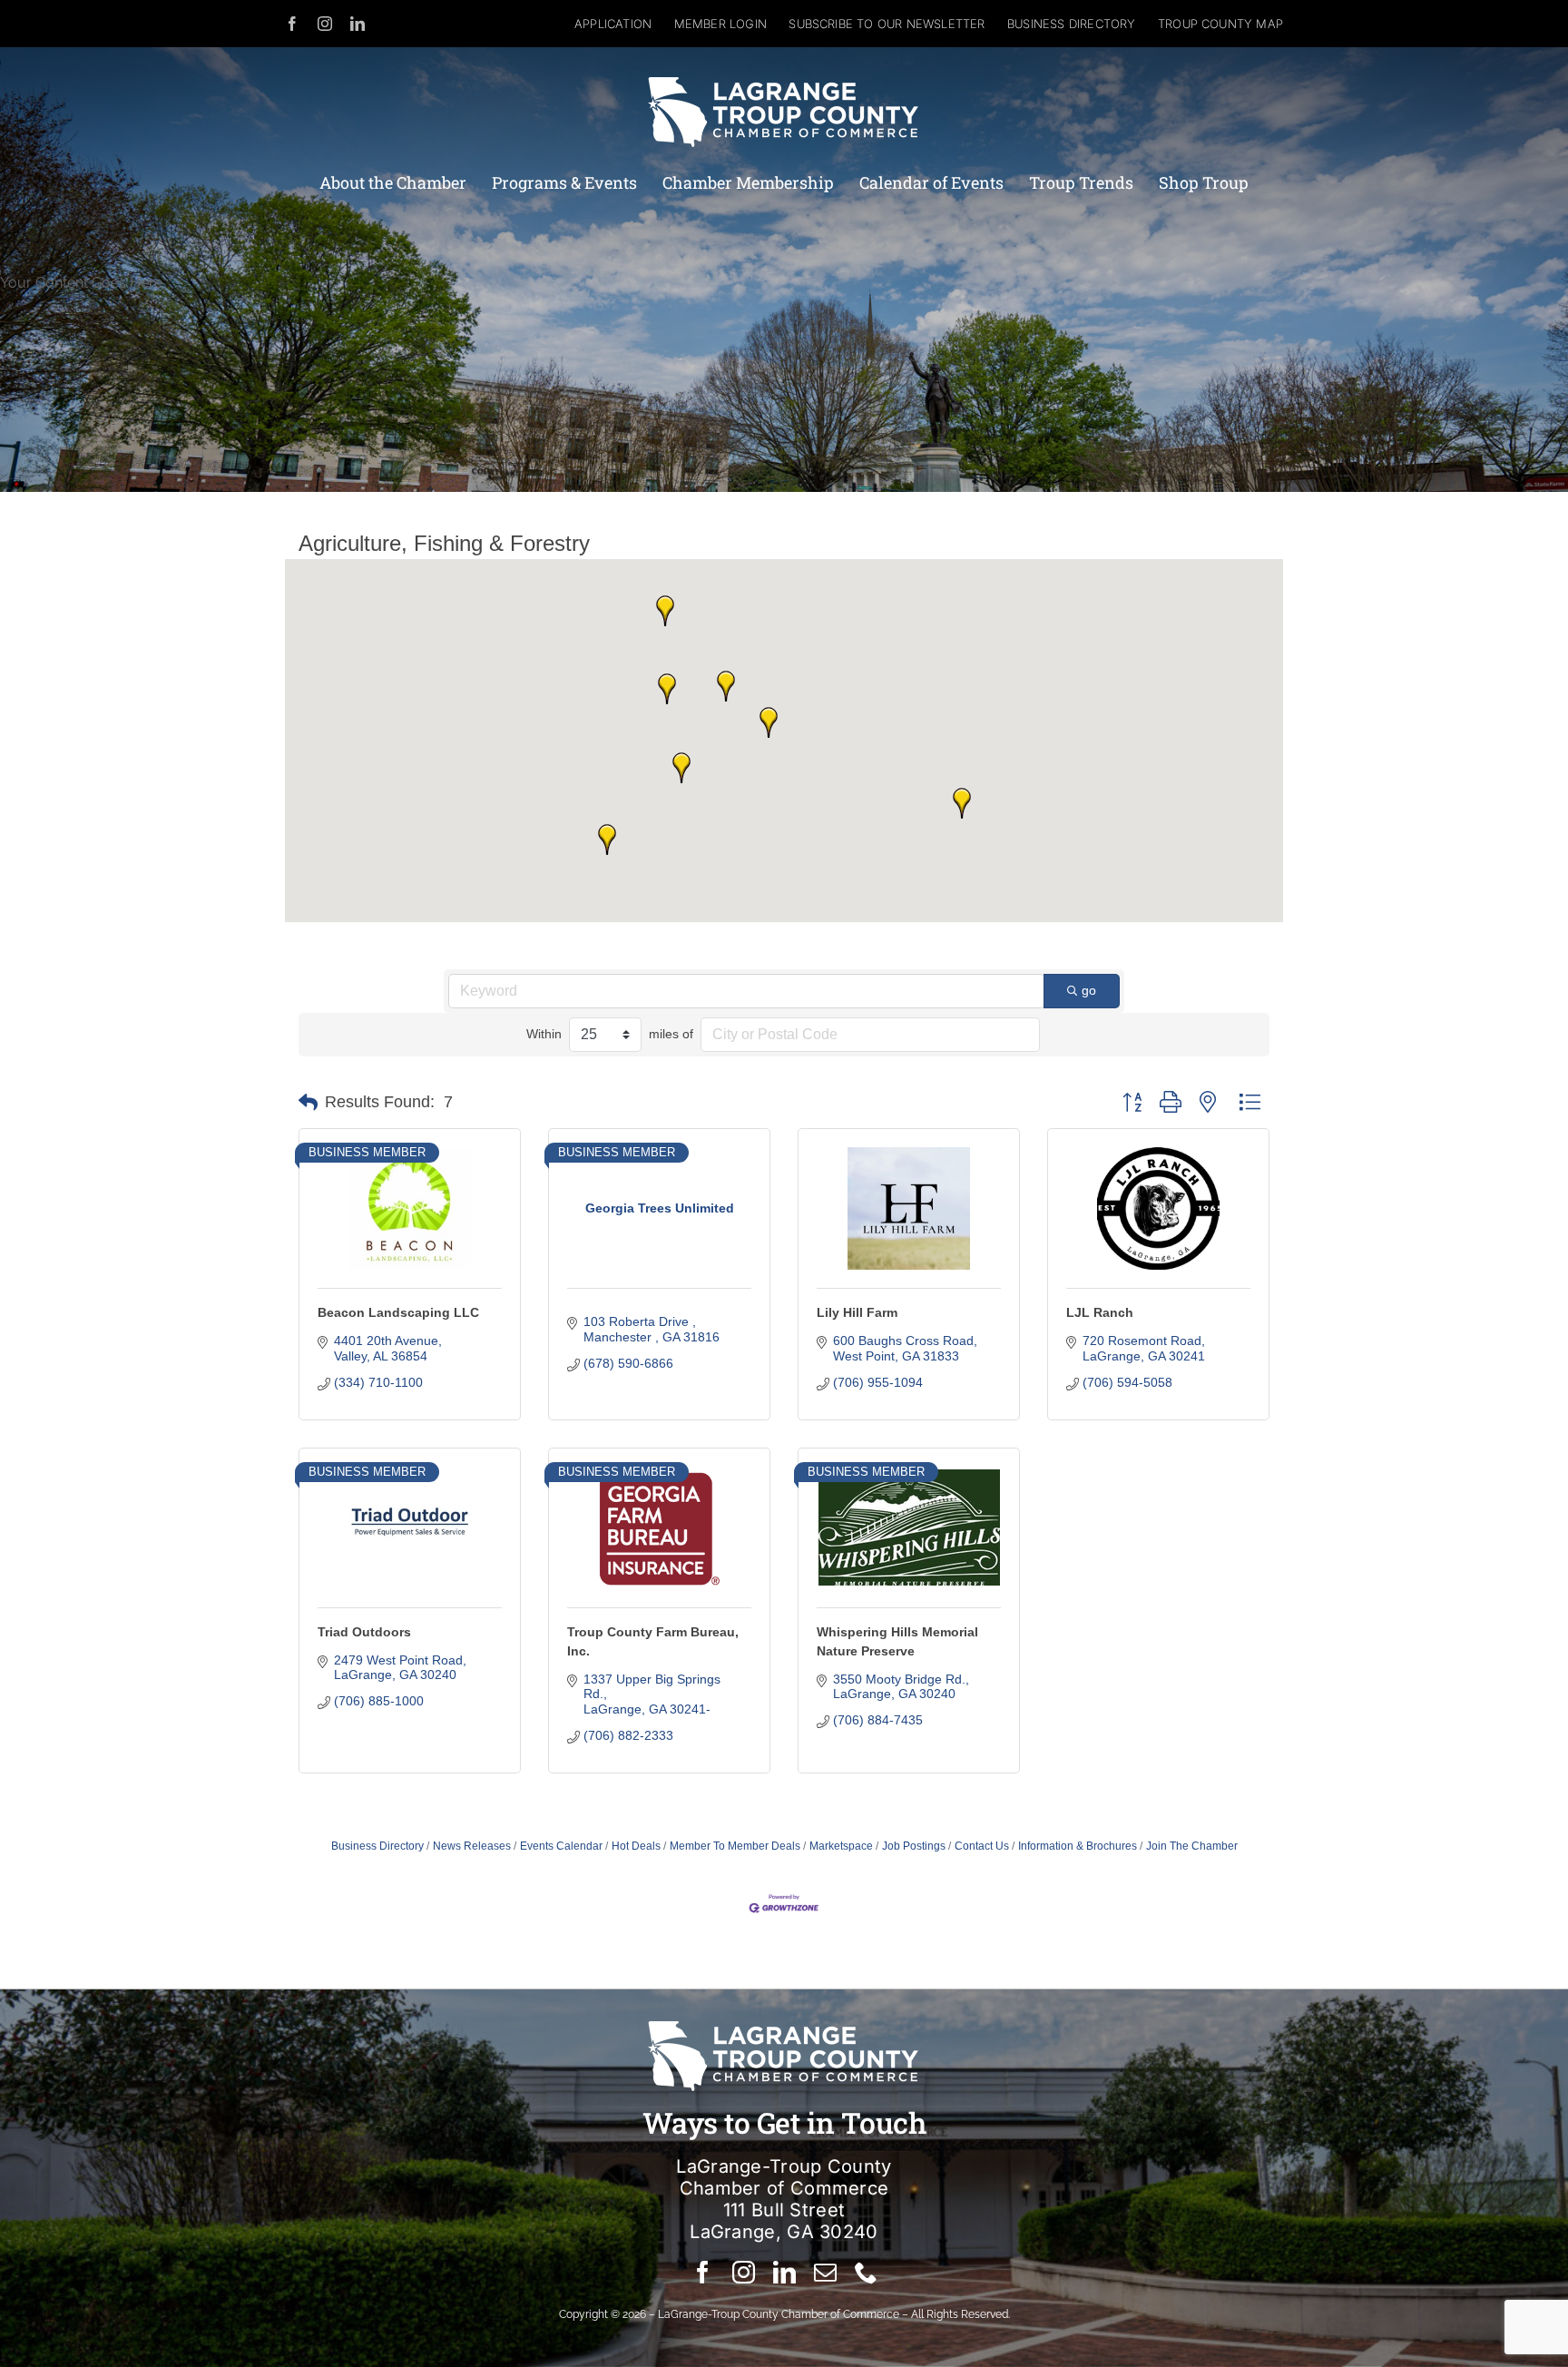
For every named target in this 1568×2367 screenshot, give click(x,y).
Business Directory (377, 1846)
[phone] (866, 2272)
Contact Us (982, 1846)
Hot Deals (636, 1846)
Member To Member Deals (735, 1846)
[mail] (825, 2272)
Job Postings (914, 1846)
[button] (726, 686)
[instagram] (325, 24)
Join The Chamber (1192, 1846)
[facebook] (292, 24)
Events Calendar (561, 1846)
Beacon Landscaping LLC (398, 1312)
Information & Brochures (1078, 1846)
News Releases (472, 1846)
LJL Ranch (1100, 1312)
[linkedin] (358, 24)
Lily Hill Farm (857, 1312)
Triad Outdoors (364, 1632)
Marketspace (841, 1846)
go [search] (1089, 990)
